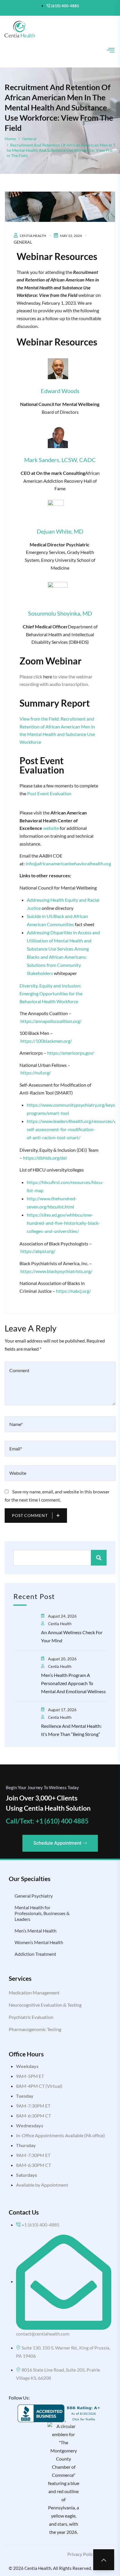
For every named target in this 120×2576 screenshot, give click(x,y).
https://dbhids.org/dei (45, 1158)
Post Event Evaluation (49, 793)
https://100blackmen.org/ (46, 1041)
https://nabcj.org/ (73, 1291)
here (48, 676)
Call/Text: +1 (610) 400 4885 (47, 1821)
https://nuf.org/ (36, 1073)
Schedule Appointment (57, 1843)
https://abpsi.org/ (38, 1251)
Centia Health (33, 236)
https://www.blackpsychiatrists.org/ (56, 1271)
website (51, 828)
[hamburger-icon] (111, 51)
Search (99, 1558)
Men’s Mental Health (36, 1931)
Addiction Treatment (35, 1954)
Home (10, 139)
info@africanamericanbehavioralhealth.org (68, 863)
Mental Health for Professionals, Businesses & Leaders (42, 1913)
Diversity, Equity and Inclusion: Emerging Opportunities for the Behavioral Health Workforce (51, 993)
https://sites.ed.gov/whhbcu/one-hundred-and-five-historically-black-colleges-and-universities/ (63, 1223)
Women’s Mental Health (39, 1942)
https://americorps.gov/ (71, 1053)
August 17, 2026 (62, 1710)
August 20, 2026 (62, 1659)
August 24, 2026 (62, 1616)
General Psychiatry (34, 1896)
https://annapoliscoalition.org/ (51, 1021)
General (29, 139)
